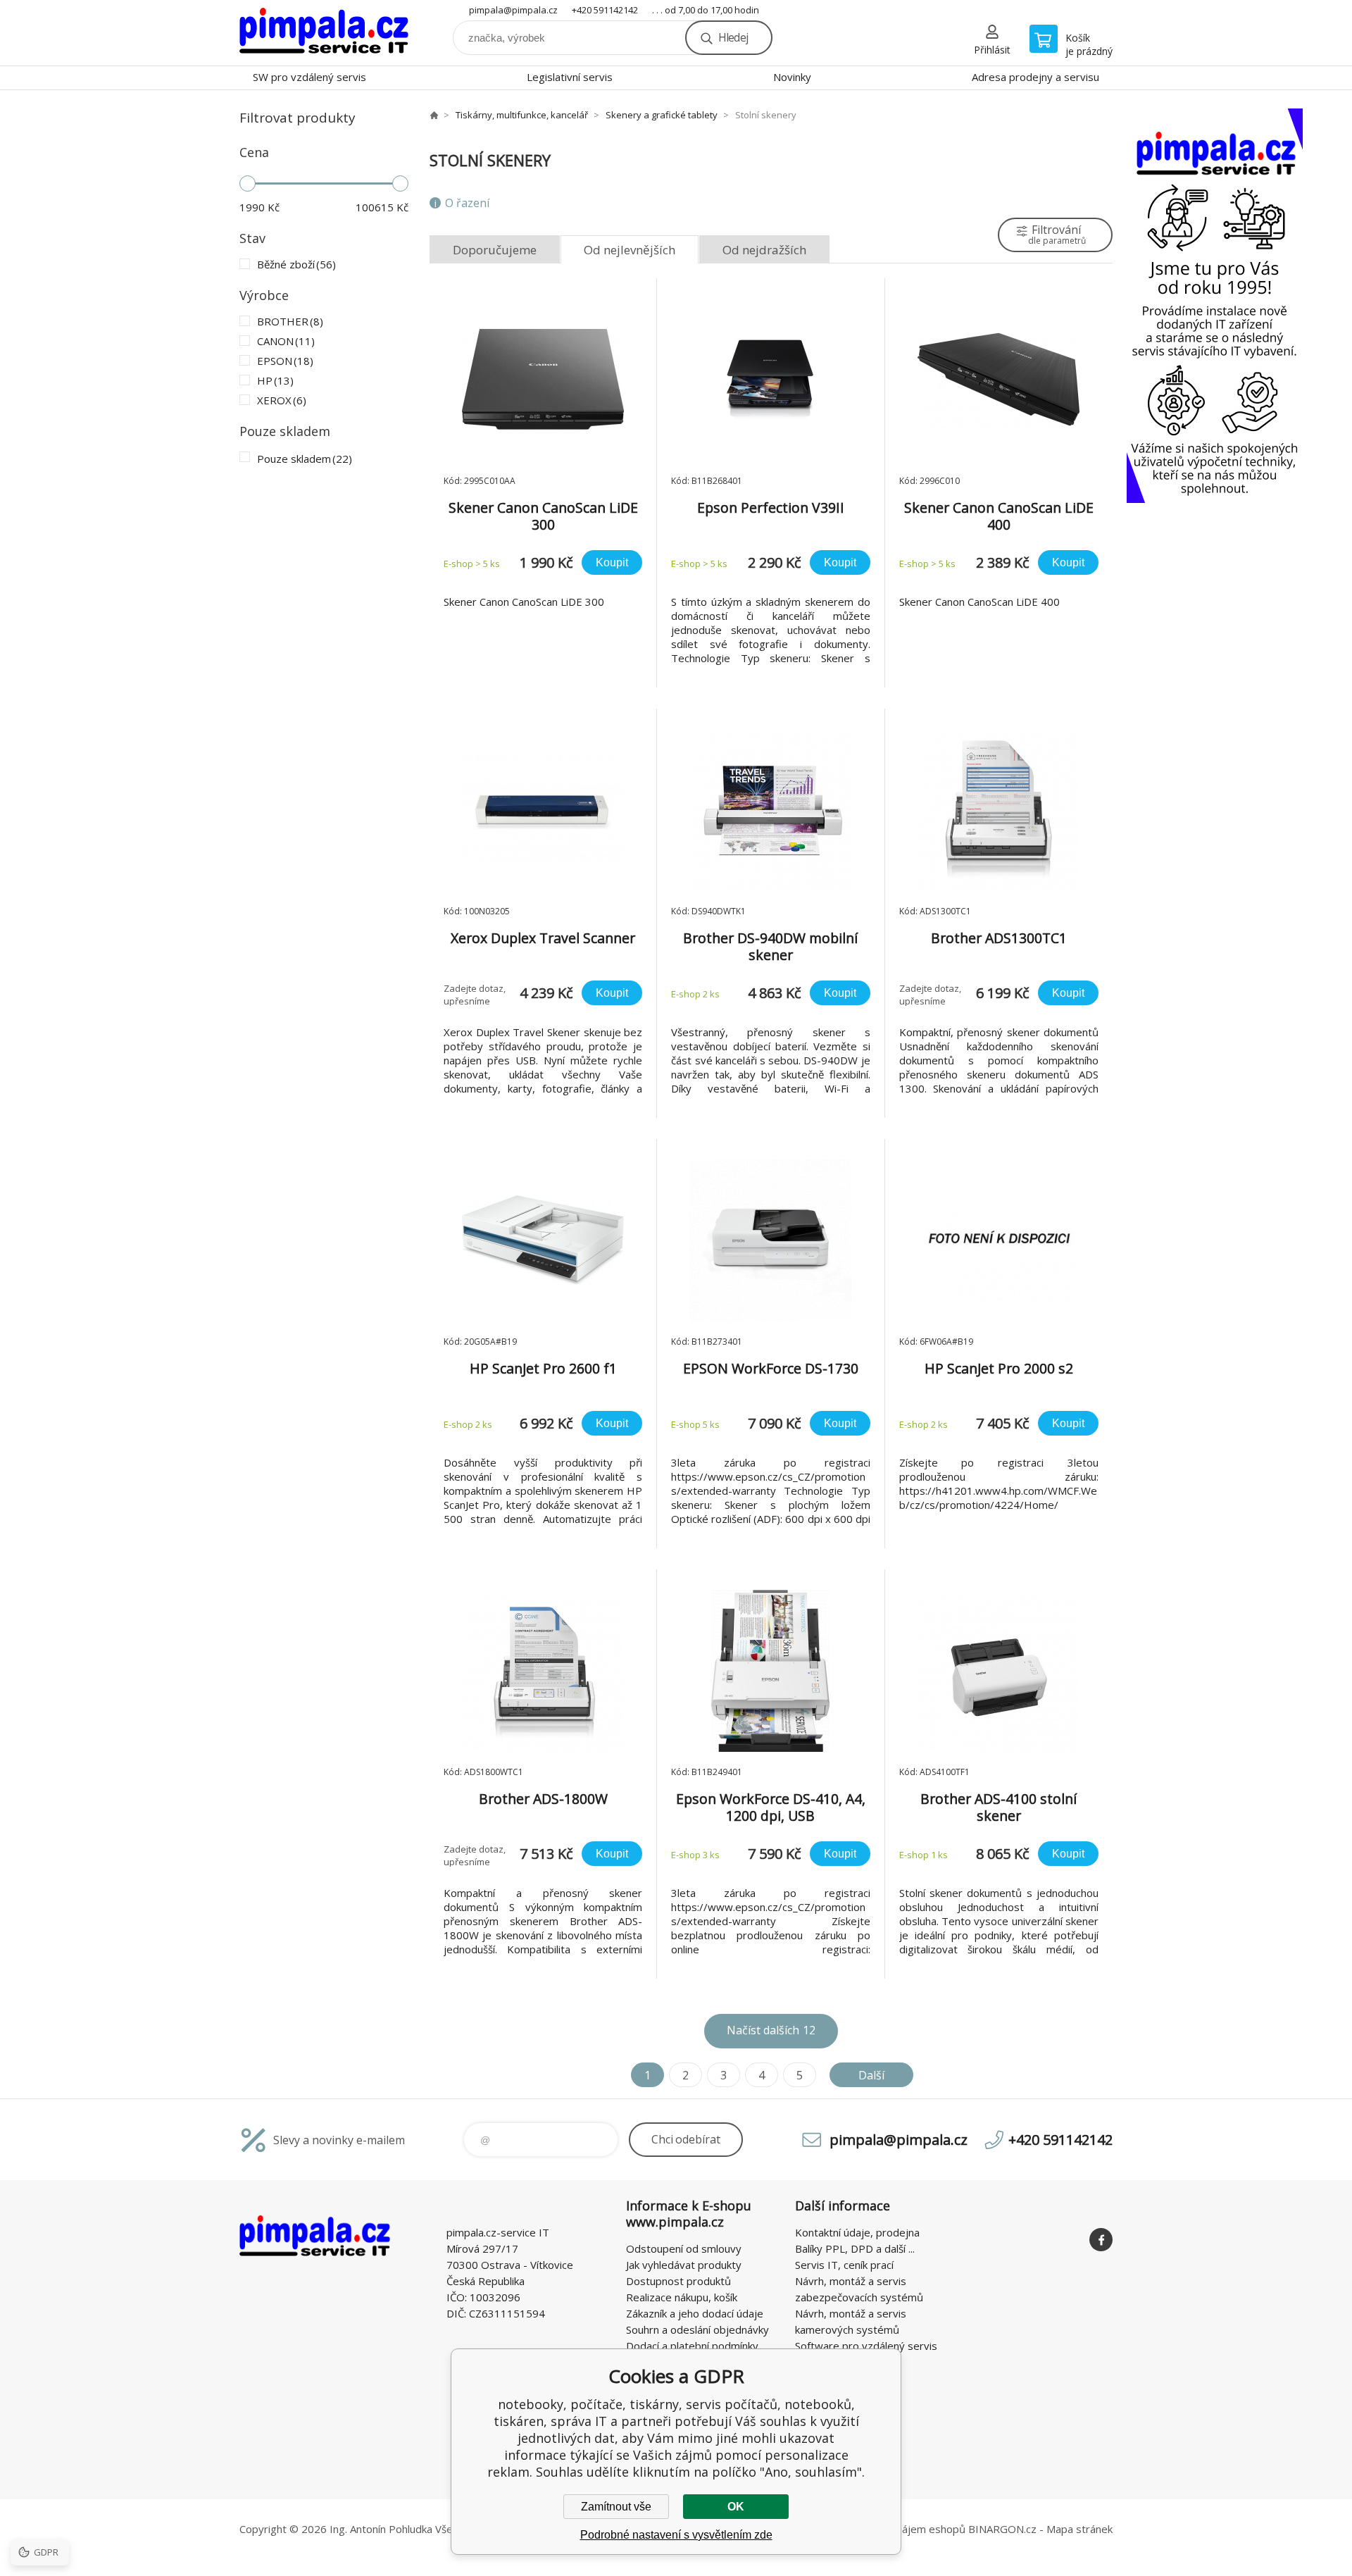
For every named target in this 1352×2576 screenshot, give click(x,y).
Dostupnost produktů (678, 2281)
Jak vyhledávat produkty (684, 2265)
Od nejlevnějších (630, 250)
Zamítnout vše (616, 2507)
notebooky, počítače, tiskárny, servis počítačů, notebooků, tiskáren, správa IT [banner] (324, 33)
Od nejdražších (764, 250)
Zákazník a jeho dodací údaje (695, 2313)
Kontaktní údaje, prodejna (857, 2232)
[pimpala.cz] (434, 115)
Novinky (792, 77)
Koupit (612, 562)
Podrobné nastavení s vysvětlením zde (676, 2535)
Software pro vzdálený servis (866, 2346)
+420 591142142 (605, 10)
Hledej (733, 37)
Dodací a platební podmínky (692, 2346)
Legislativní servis (570, 77)
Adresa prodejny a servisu (1035, 77)
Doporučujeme (495, 250)
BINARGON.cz (1002, 2529)
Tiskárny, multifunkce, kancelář (522, 115)
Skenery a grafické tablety (662, 115)
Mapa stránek (1079, 2529)
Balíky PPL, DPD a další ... (855, 2248)
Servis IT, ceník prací (844, 2265)
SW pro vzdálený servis (309, 77)
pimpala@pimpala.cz (513, 10)
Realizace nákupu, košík (682, 2297)
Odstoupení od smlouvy (684, 2248)
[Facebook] (1101, 2240)
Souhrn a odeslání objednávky (697, 2329)
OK (736, 2507)
